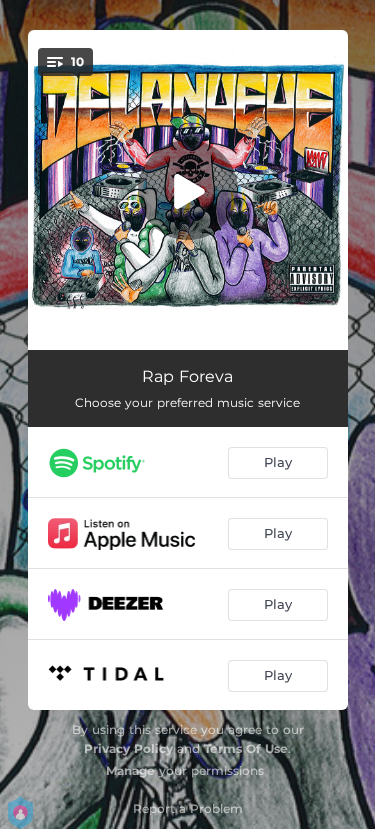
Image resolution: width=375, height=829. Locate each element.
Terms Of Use (246, 748)
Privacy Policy (128, 748)
